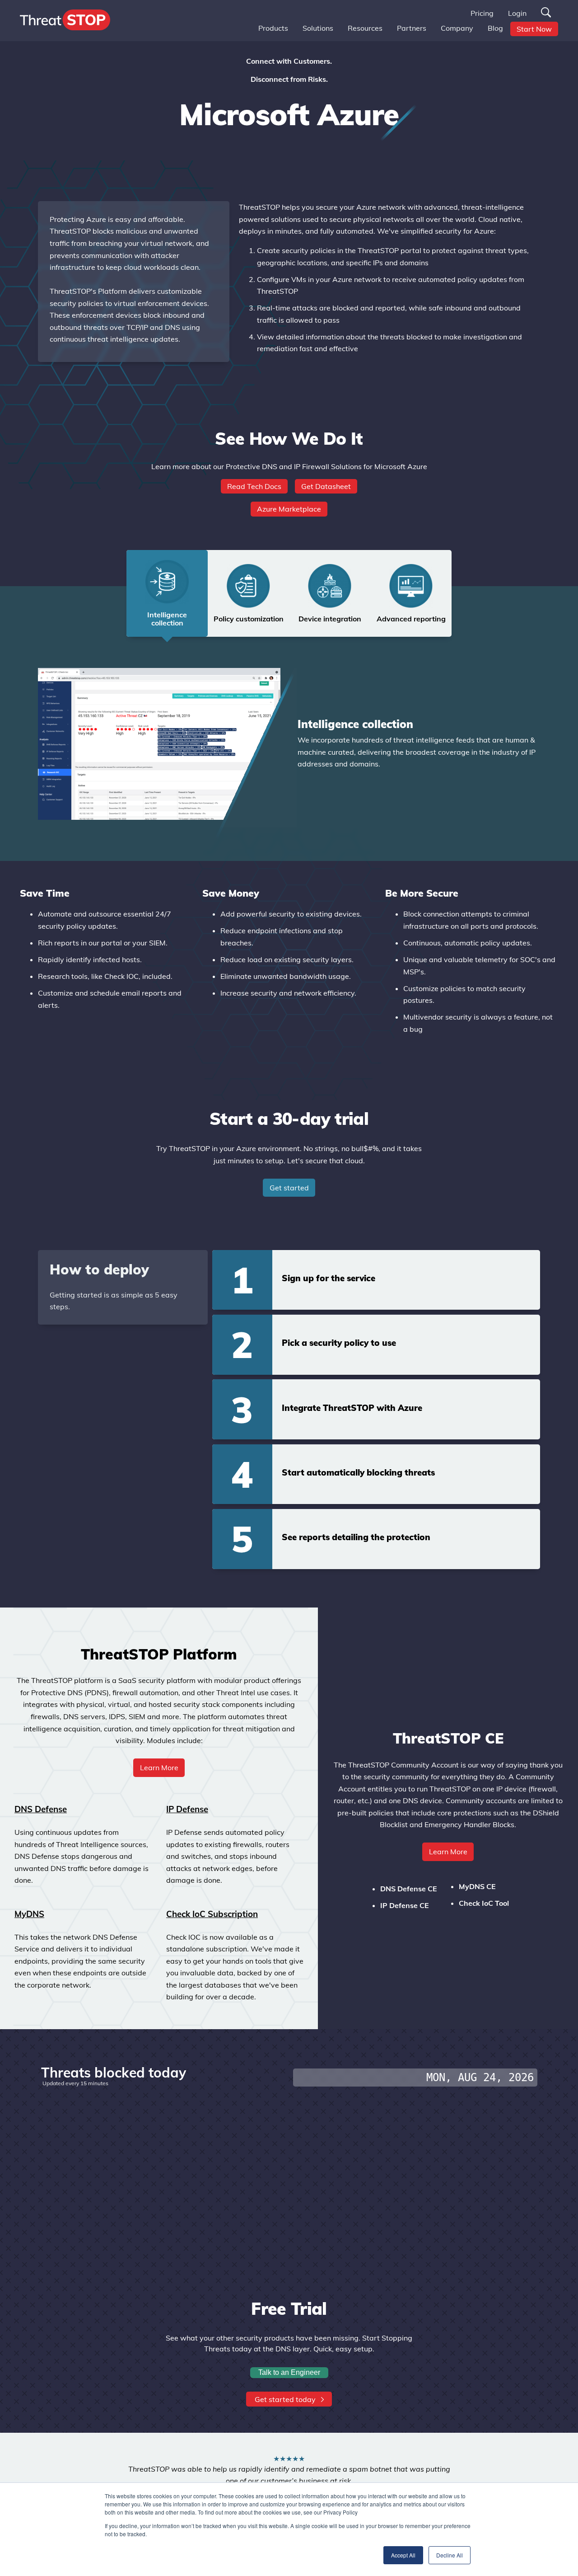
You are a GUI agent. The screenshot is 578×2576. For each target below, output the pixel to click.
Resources (365, 28)
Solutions (318, 28)
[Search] (546, 13)
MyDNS (29, 1914)
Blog (495, 28)
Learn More (448, 1852)
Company (457, 28)
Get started (289, 1188)
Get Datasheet (326, 486)
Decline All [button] (450, 2555)
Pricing (482, 13)
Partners (412, 28)
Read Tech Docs (254, 486)
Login (517, 13)
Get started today (286, 2399)
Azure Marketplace (289, 509)
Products (273, 28)
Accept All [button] (403, 2555)
